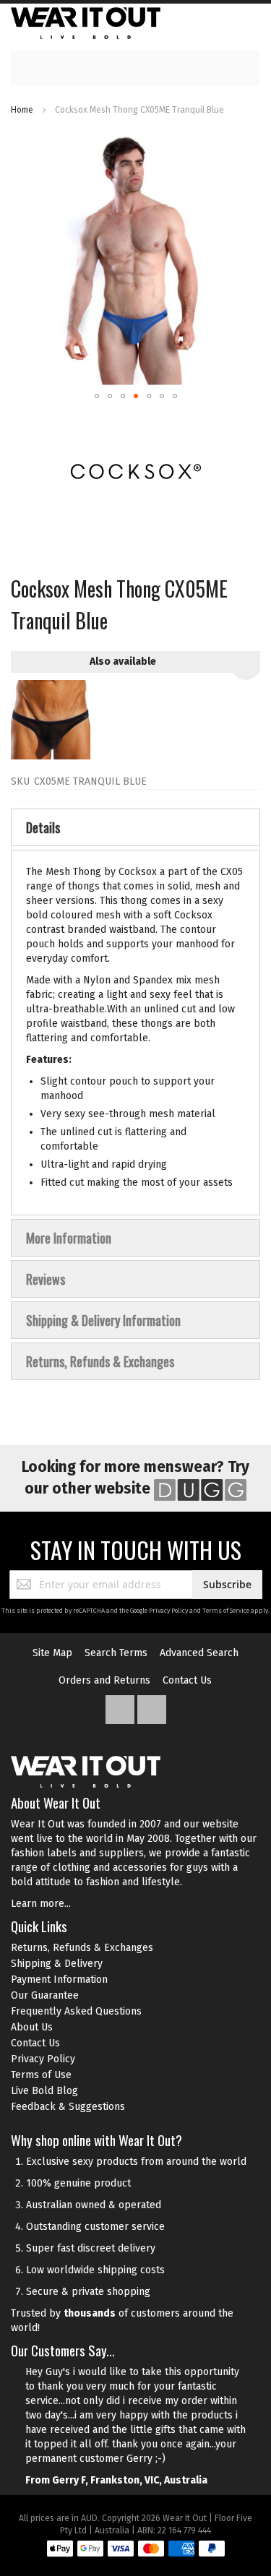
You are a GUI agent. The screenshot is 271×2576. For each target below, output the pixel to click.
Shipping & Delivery (57, 1964)
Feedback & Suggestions (68, 2107)
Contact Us (187, 1680)
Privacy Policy (168, 1611)
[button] (97, 396)
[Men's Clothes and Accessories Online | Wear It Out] (86, 23)
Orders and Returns (104, 1680)
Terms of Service (226, 1611)
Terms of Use (41, 2075)
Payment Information (59, 1980)
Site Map (52, 1653)
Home (22, 110)
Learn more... (41, 1904)
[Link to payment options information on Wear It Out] (136, 2551)
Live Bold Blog (44, 2091)
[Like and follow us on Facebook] (121, 1706)
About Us (32, 2027)
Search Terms (116, 1653)
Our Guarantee (45, 1995)
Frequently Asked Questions (76, 2011)
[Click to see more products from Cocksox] (135, 472)
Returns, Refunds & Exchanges (82, 1948)
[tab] (135, 827)
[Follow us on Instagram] (152, 1706)
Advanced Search (199, 1653)
